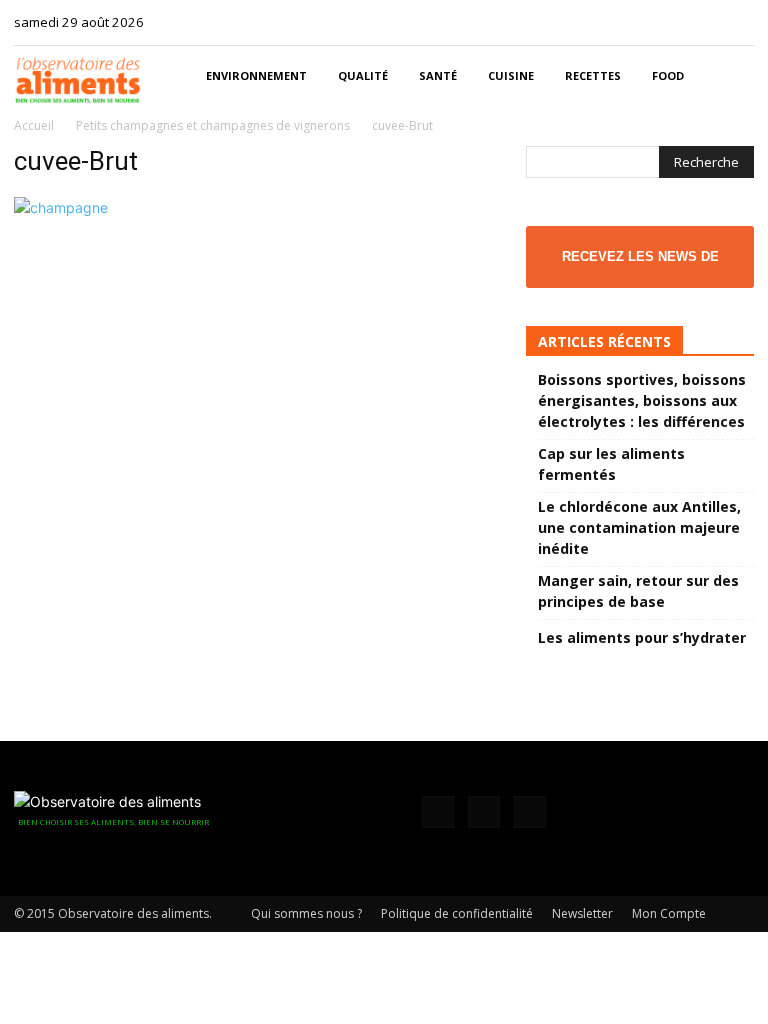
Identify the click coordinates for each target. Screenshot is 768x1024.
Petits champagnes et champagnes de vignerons (213, 125)
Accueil (34, 125)
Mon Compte (669, 913)
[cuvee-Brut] (61, 207)
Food (668, 75)
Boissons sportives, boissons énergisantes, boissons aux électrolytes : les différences (642, 400)
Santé (438, 75)
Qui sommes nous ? (306, 913)
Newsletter (582, 913)
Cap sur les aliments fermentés (611, 464)
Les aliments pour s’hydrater (642, 637)
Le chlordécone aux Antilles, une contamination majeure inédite (639, 527)
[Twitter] (739, 22)
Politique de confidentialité (457, 913)
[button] (730, 76)
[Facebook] (673, 22)
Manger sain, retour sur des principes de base (638, 591)
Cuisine (511, 75)
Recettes (593, 75)
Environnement (256, 75)
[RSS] (706, 22)
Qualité (363, 75)
